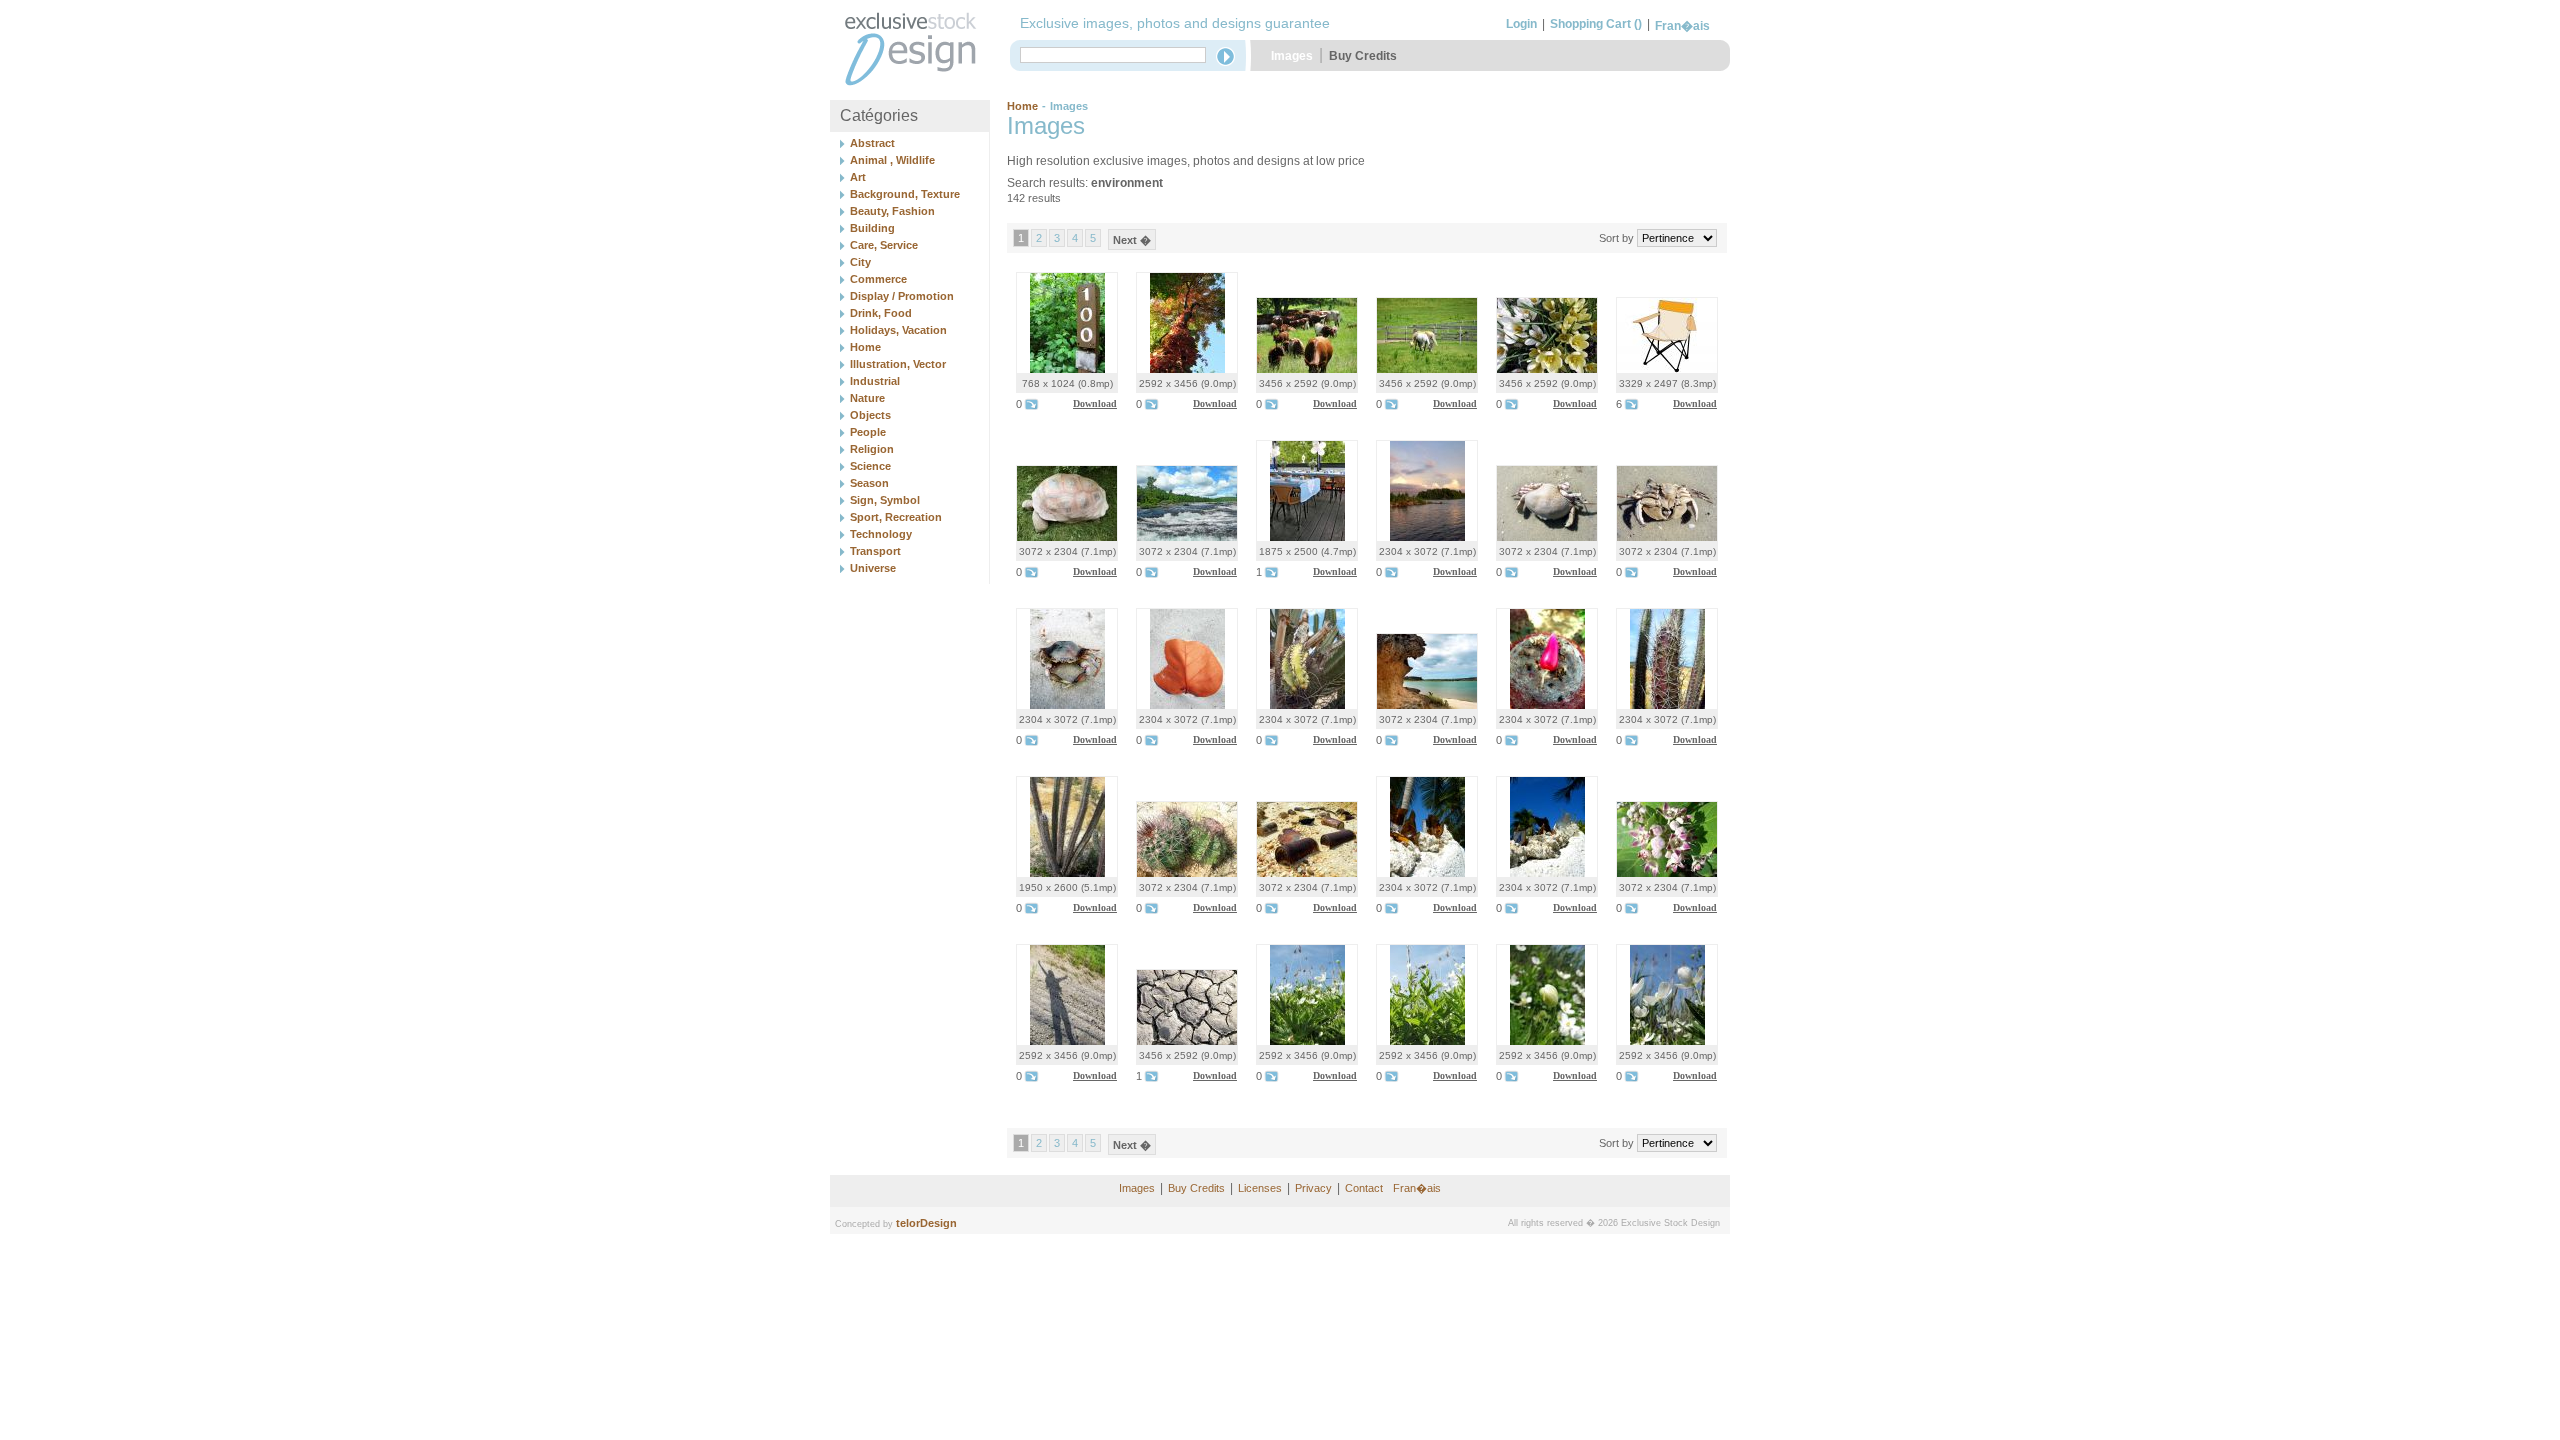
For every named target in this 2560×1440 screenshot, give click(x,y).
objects (870, 415)
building (872, 228)
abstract (872, 143)
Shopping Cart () (1596, 24)
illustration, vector (898, 364)
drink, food (881, 313)
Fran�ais (1682, 26)
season (869, 483)
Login (1521, 24)
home (865, 347)
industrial (875, 381)
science (870, 466)
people (868, 432)
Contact (1364, 1188)
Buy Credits (1363, 56)
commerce (878, 279)
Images (1292, 56)
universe (873, 568)
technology (881, 534)
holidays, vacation (898, 330)
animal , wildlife (892, 160)
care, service (884, 245)
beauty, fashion (892, 211)
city (860, 262)
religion (872, 449)
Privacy (1313, 1188)
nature (867, 398)
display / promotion (902, 296)
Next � (1132, 240)
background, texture (905, 194)
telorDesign (926, 1223)
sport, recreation (896, 517)
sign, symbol (885, 500)
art (858, 177)
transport (875, 551)
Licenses (1260, 1188)
